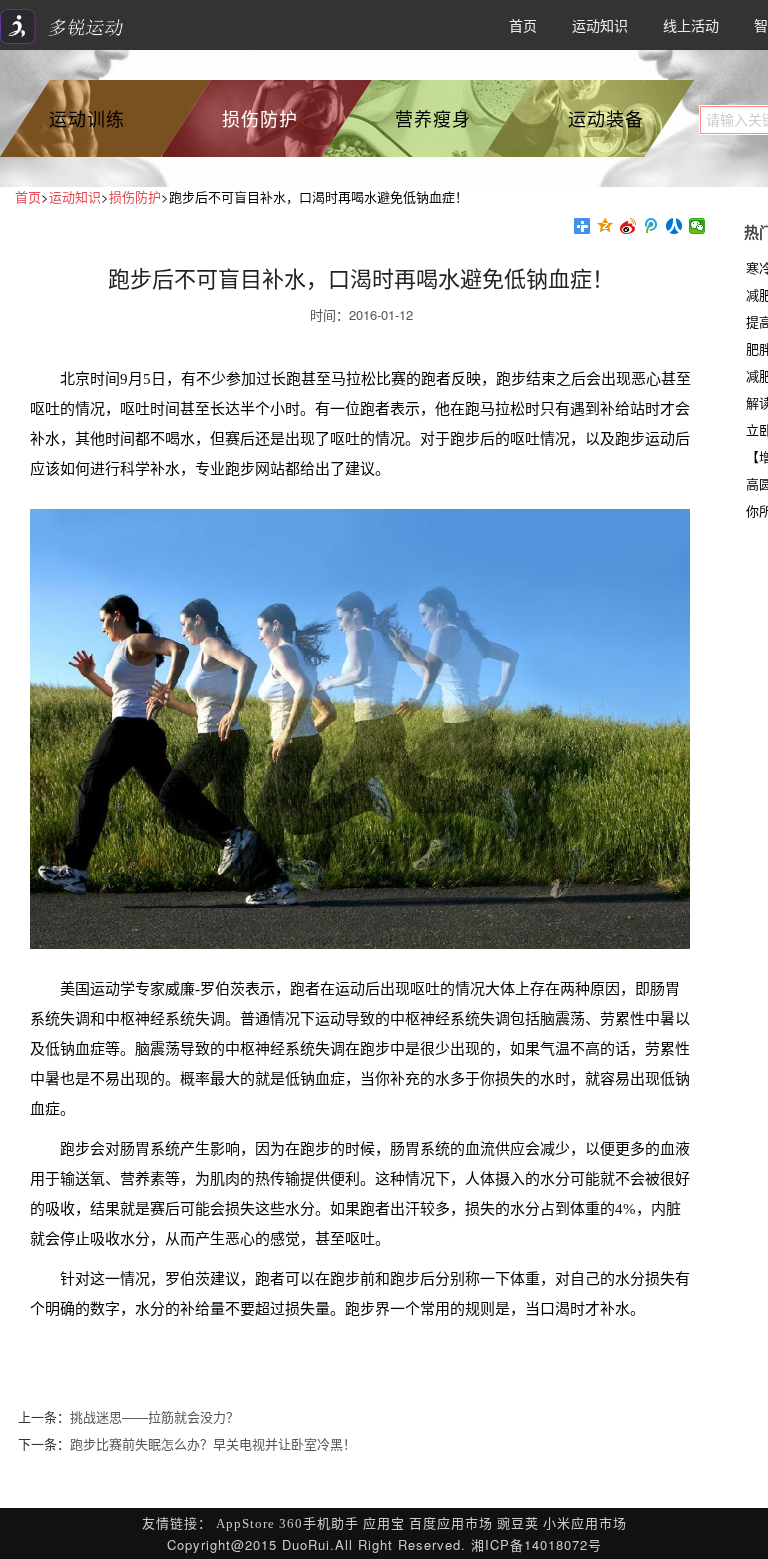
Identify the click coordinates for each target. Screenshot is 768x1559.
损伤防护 (260, 118)
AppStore (245, 1523)
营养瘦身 (433, 118)
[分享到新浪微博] (628, 226)
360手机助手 (319, 1523)
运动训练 (87, 118)
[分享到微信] (697, 226)
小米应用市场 (585, 1523)
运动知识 (600, 25)
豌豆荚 (518, 1523)
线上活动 (691, 25)
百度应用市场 (451, 1523)
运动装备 (606, 118)
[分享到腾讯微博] (651, 226)
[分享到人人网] (674, 226)
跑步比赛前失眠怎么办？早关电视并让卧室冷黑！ (213, 1443)
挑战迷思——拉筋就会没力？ (154, 1416)
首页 (523, 25)
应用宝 (384, 1523)
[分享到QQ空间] (605, 226)
